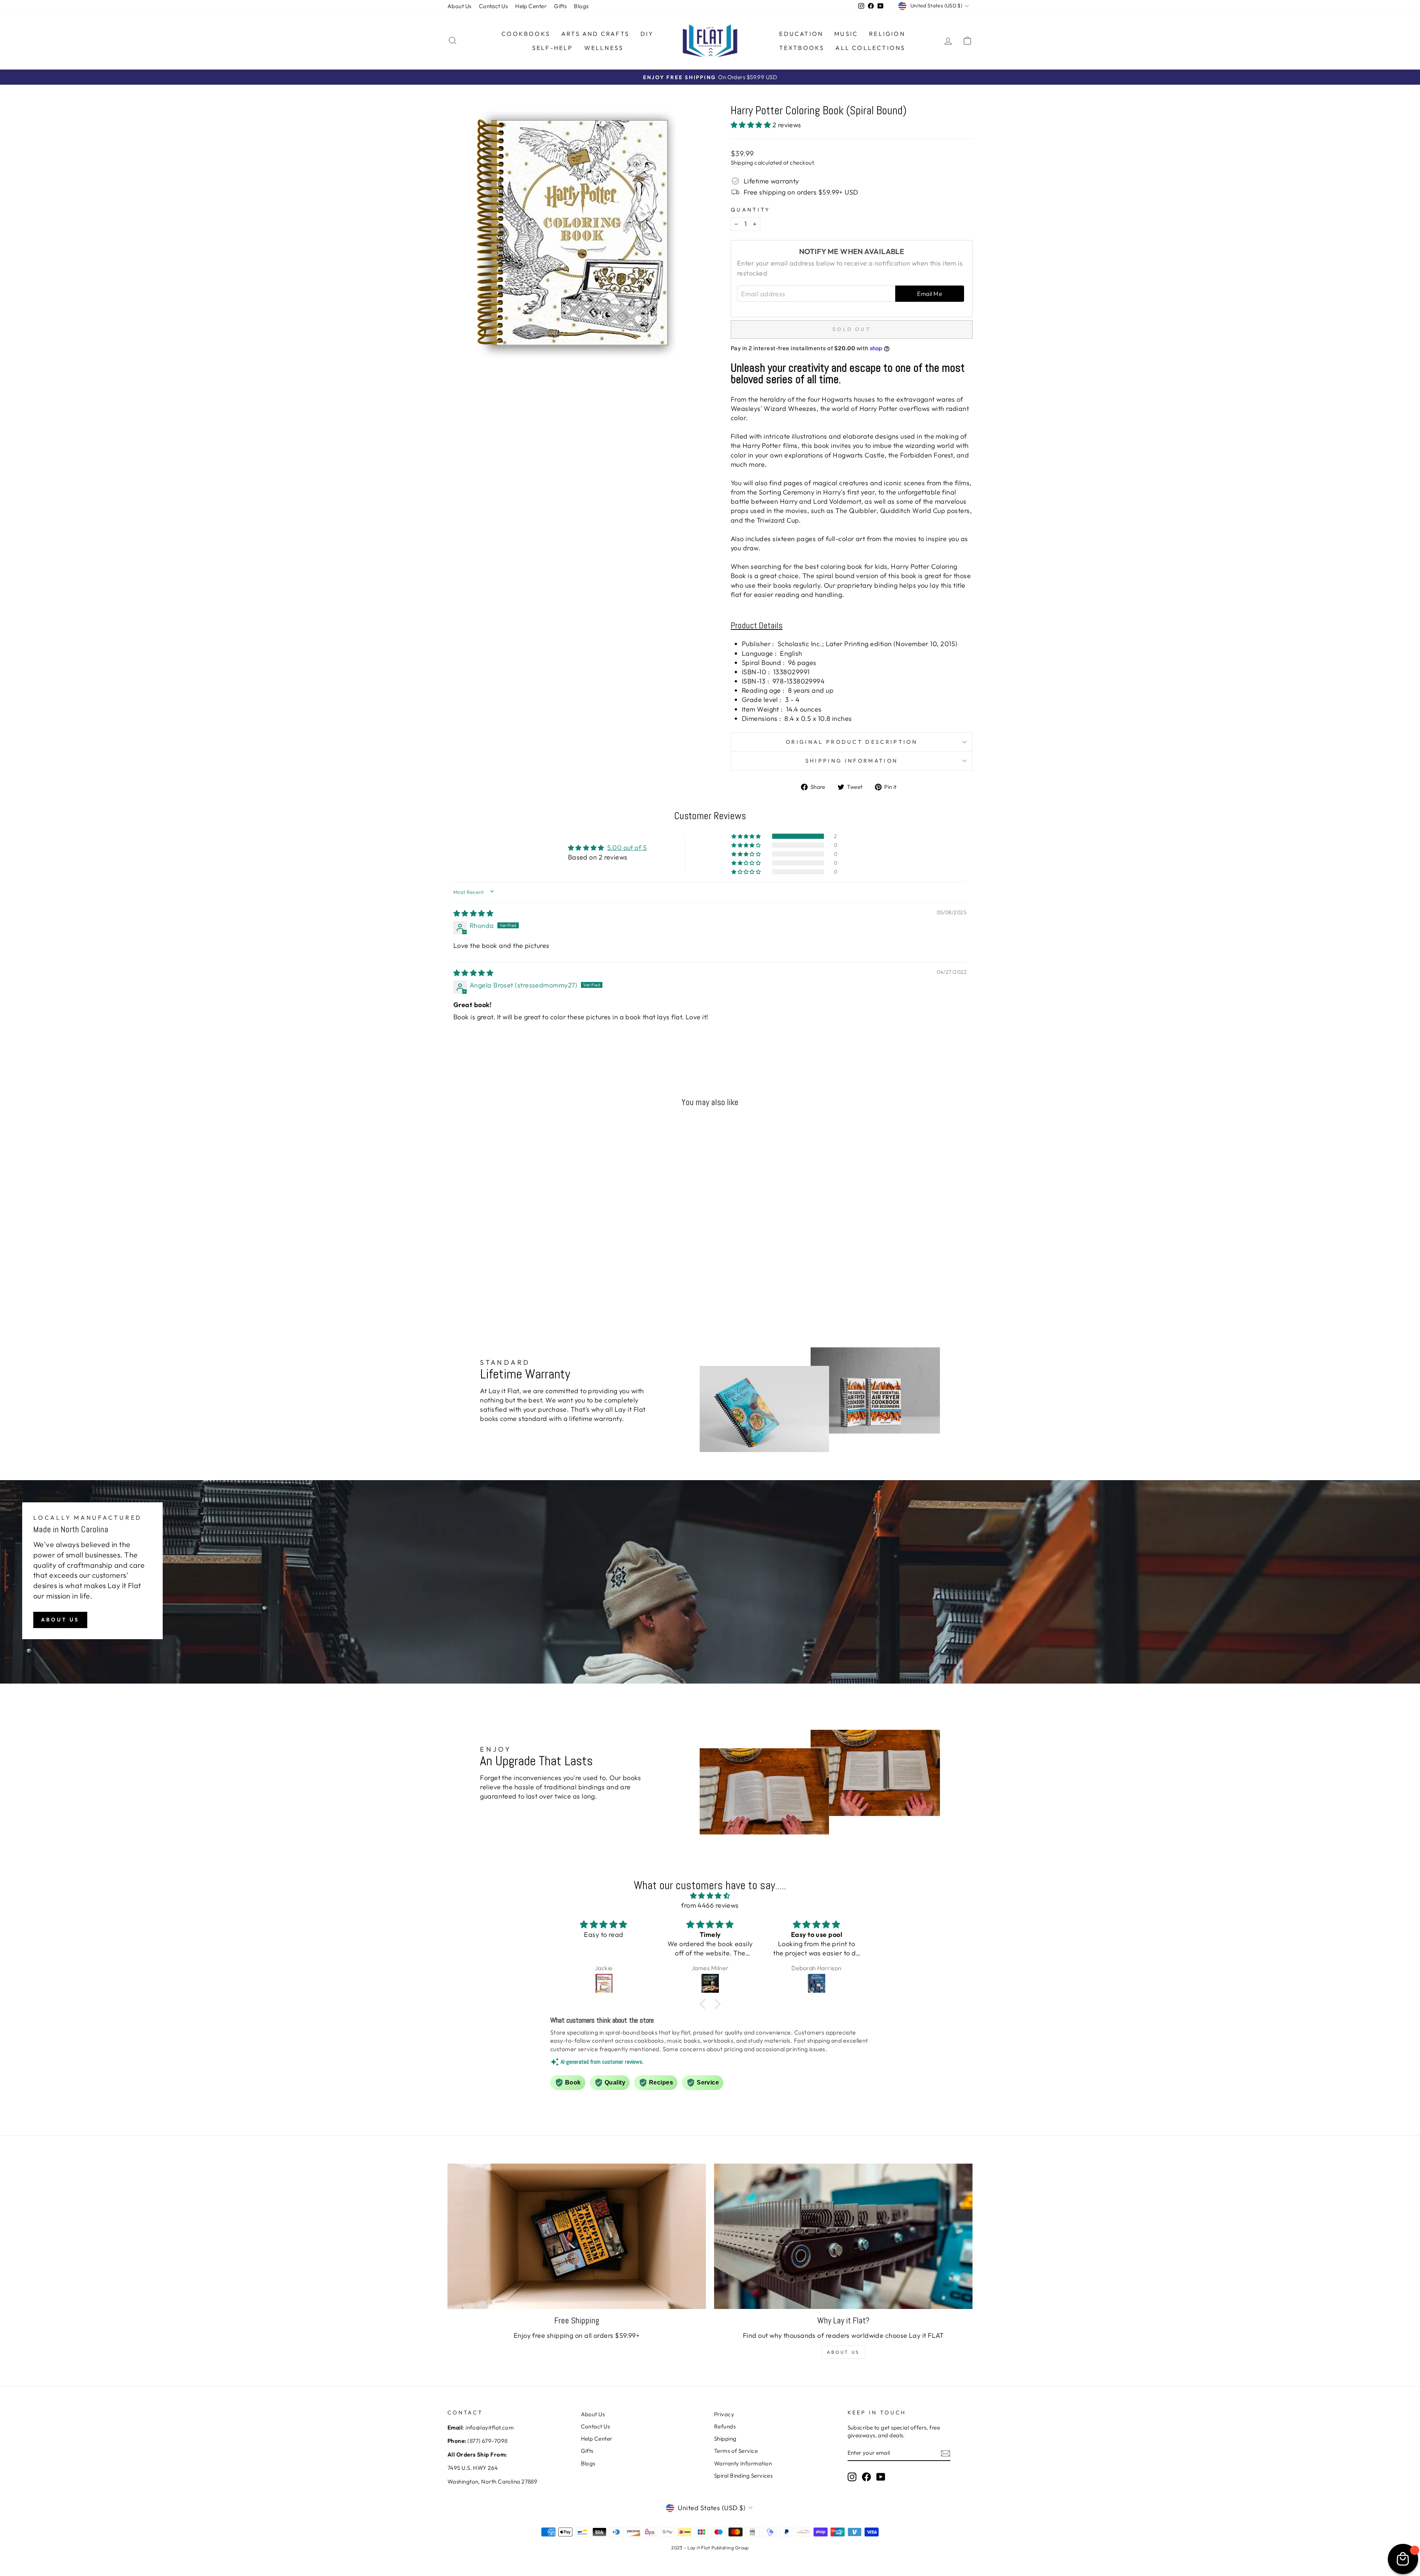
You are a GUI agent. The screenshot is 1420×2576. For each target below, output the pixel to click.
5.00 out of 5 (627, 848)
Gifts (560, 6)
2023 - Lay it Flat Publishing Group (710, 2548)
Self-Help (553, 48)
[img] (473, 913)
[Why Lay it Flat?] (843, 2236)
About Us (459, 6)
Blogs (581, 6)
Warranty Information (743, 2463)
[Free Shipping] (577, 2236)
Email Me (930, 294)
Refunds (725, 2426)
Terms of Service (736, 2451)
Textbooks (802, 48)
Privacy (724, 2414)
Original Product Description (852, 742)
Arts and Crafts (595, 34)
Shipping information (852, 761)
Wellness (604, 48)
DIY (647, 34)
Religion (887, 34)
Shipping (742, 163)
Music (846, 34)
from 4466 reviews (710, 1905)
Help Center (531, 6)
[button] (752, 125)
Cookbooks (526, 34)
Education (801, 34)
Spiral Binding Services (743, 2476)
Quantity (750, 210)
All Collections (870, 48)
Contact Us (493, 6)
